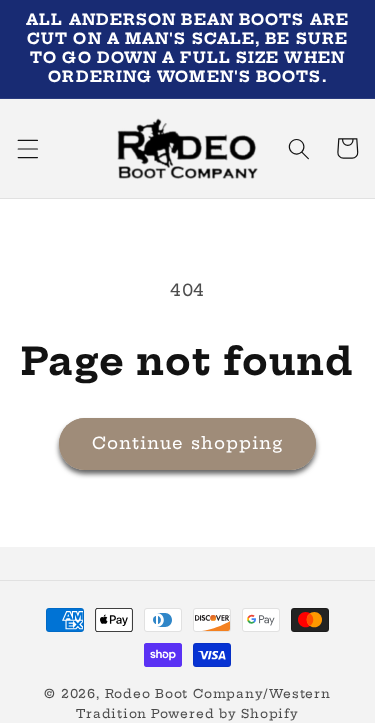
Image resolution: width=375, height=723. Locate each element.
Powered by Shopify (225, 713)
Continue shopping (188, 443)
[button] (27, 148)
